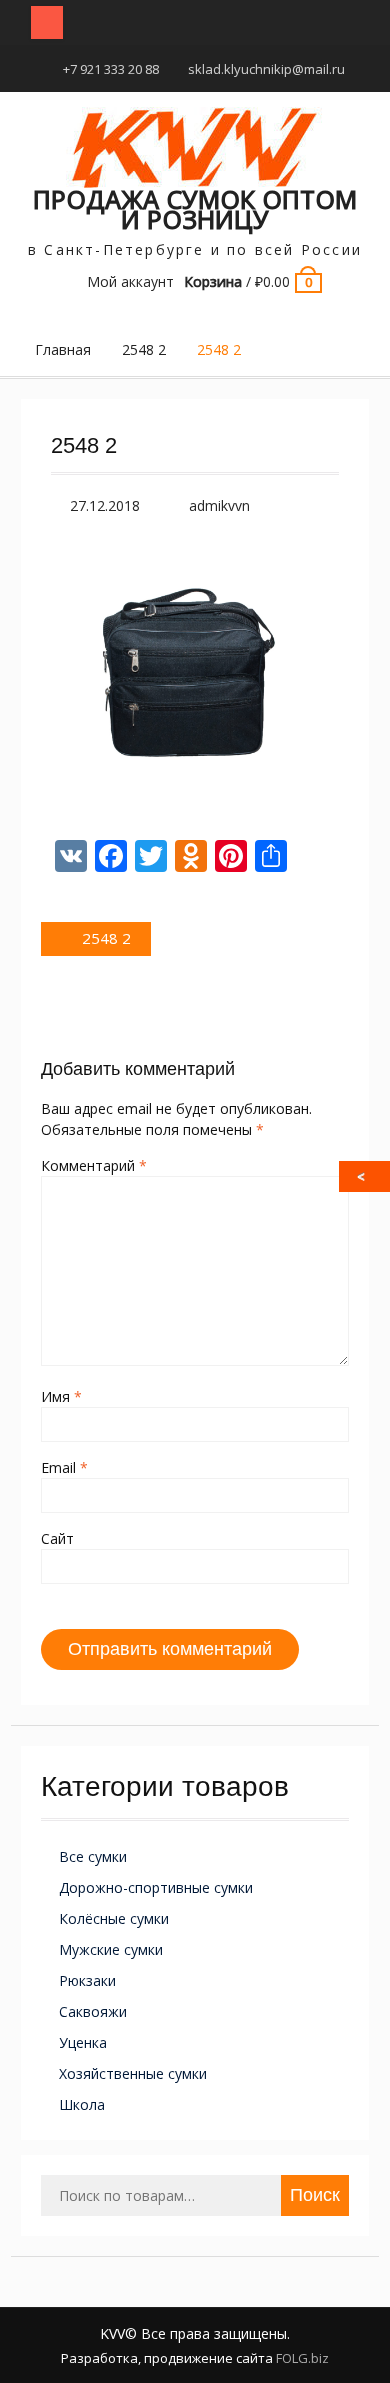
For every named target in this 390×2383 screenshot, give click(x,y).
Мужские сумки (111, 1949)
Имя (61, 1396)
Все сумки (93, 1856)
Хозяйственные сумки (133, 2073)
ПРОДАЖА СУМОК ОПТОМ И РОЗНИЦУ (195, 209)
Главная (63, 349)
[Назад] (366, 1176)
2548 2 (144, 349)
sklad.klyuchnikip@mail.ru (266, 69)
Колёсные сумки (114, 1918)
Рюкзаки (87, 1980)
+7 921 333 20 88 (111, 69)
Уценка (83, 2042)
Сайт (57, 1538)
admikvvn (219, 505)
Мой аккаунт (130, 281)
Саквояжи (93, 2011)
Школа (82, 2104)
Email (64, 1467)
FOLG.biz (302, 2358)
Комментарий (94, 1165)
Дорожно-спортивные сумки (156, 1887)
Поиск (315, 2195)
